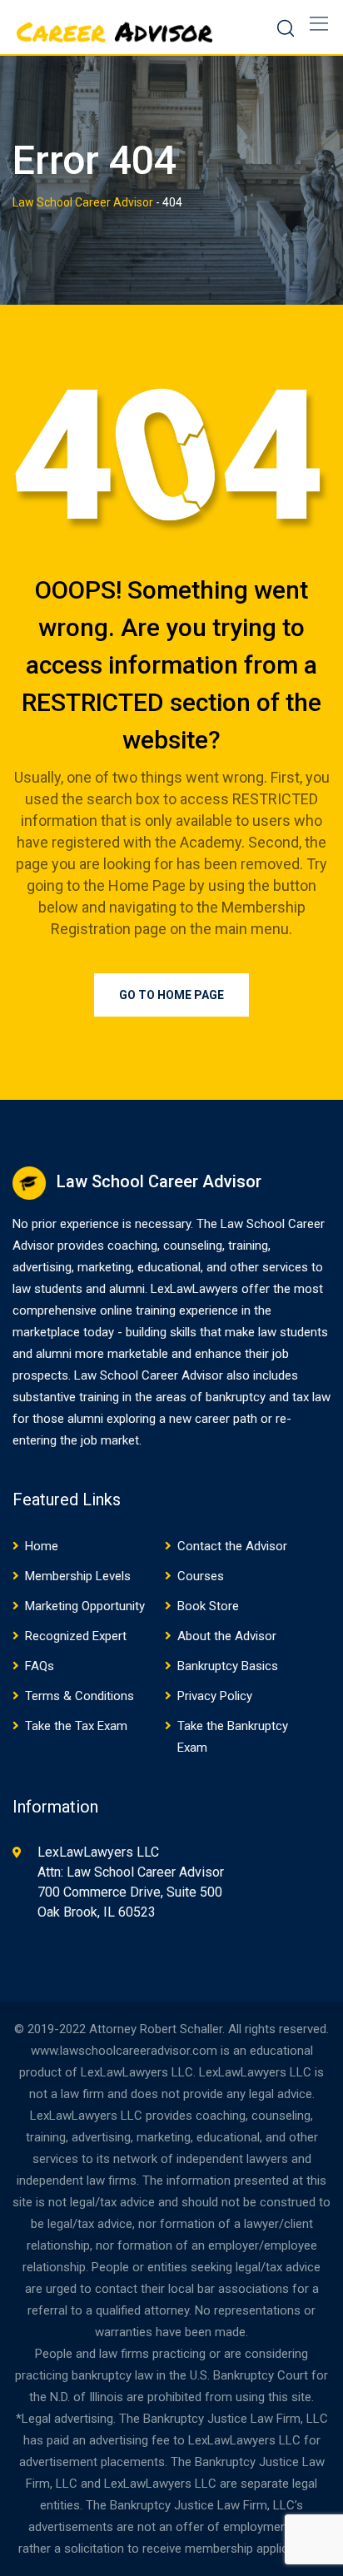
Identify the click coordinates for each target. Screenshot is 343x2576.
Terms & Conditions (80, 1696)
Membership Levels (78, 1576)
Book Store (208, 1606)
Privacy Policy (215, 1696)
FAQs (40, 1666)
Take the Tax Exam (76, 1726)
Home (42, 1546)
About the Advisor (227, 1636)
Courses (201, 1576)
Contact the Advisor (232, 1546)
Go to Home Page (171, 995)
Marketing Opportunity (85, 1606)
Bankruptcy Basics (228, 1666)
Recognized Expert (76, 1636)
